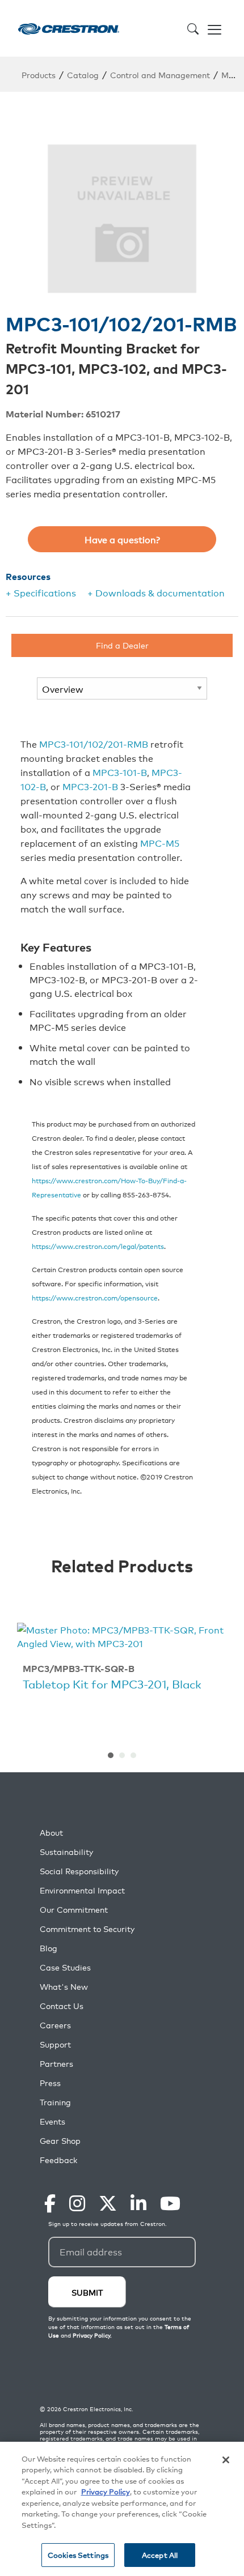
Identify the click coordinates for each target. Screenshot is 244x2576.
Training (55, 2102)
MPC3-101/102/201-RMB (94, 744)
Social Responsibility (79, 1871)
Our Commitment (74, 1910)
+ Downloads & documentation (156, 592)
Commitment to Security (87, 1929)
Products (39, 74)
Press (50, 2083)
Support (55, 2044)
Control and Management (160, 74)
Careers (55, 2025)
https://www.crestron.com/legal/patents (98, 1246)
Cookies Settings (78, 2555)
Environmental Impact (82, 1890)
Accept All (160, 2555)
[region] (122, 2509)
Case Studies (65, 1967)
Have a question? (122, 539)
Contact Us (62, 2006)
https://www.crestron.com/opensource (95, 1297)
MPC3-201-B (90, 786)
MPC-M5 (160, 843)
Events (52, 2121)
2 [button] (122, 1755)
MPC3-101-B (120, 772)
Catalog (83, 74)
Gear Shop (60, 2141)
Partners (56, 2064)
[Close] (226, 2460)
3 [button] (133, 1755)
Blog (49, 1948)
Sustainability (66, 1852)
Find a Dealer (122, 645)
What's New (64, 1987)
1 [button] (111, 1755)
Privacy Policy (106, 2491)
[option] (122, 1659)
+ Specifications (41, 592)
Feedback (58, 2160)
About (51, 1833)
